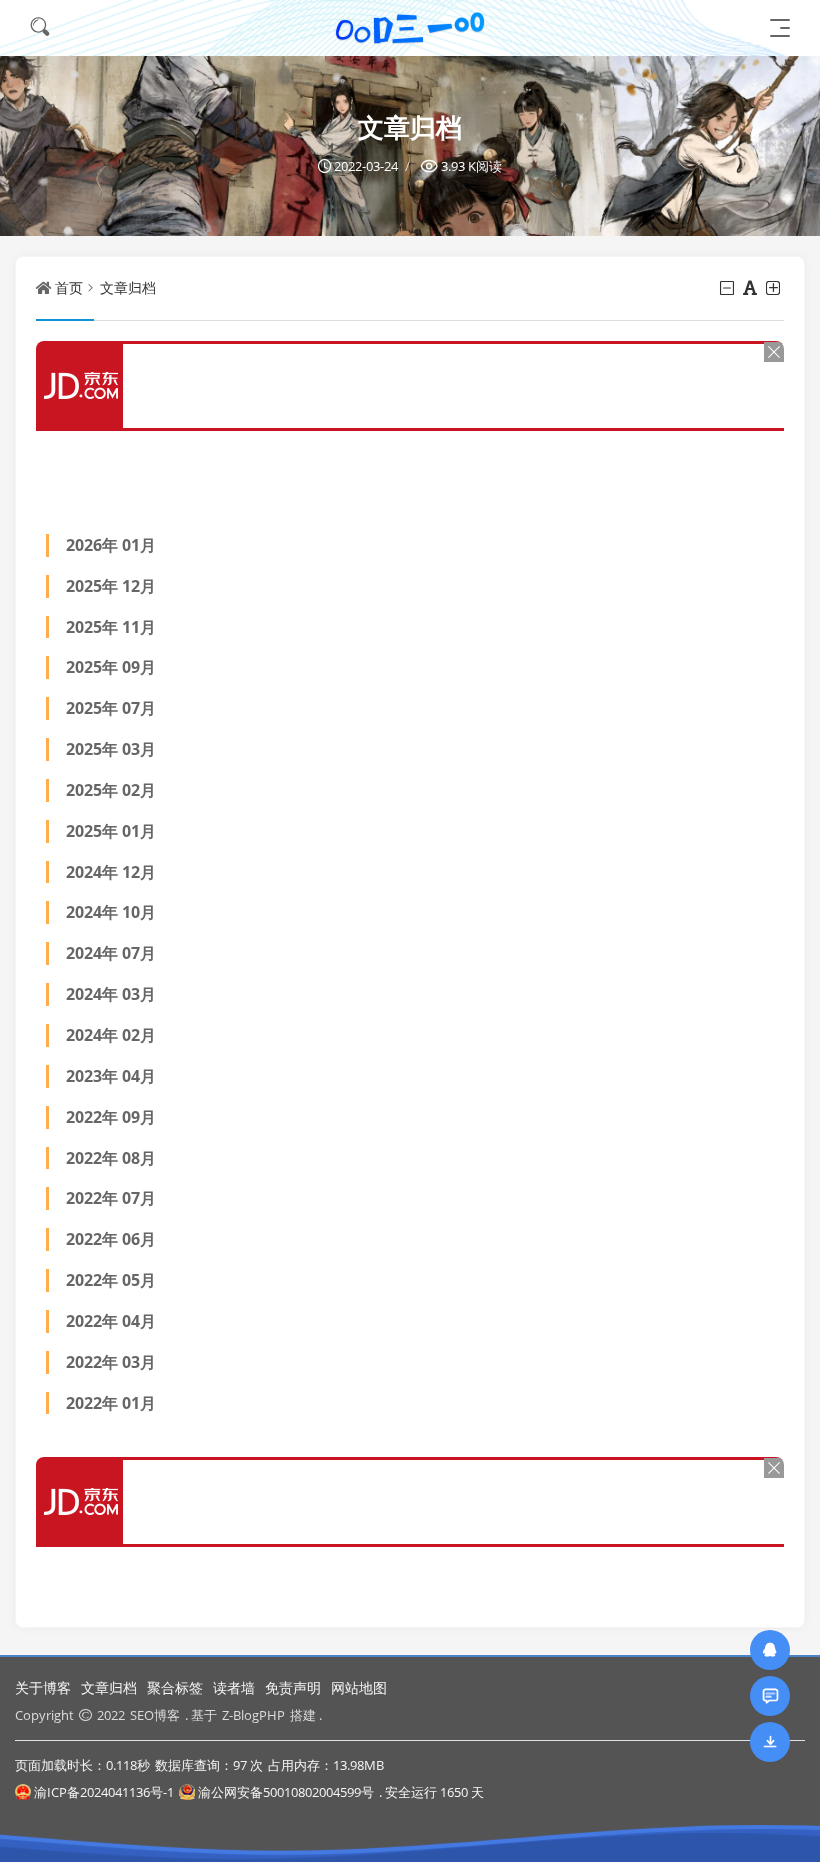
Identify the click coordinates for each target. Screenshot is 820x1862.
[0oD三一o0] (410, 27)
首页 (69, 287)
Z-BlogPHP (253, 1715)
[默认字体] (751, 288)
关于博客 (43, 1687)
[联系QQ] (770, 1649)
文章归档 (128, 287)
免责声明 (293, 1687)
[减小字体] (728, 288)
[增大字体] (774, 288)
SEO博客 (155, 1715)
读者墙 (234, 1687)
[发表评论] (770, 1695)
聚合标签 (175, 1687)
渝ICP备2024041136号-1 (104, 1792)
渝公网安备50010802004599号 (286, 1792)
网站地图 (359, 1687)
